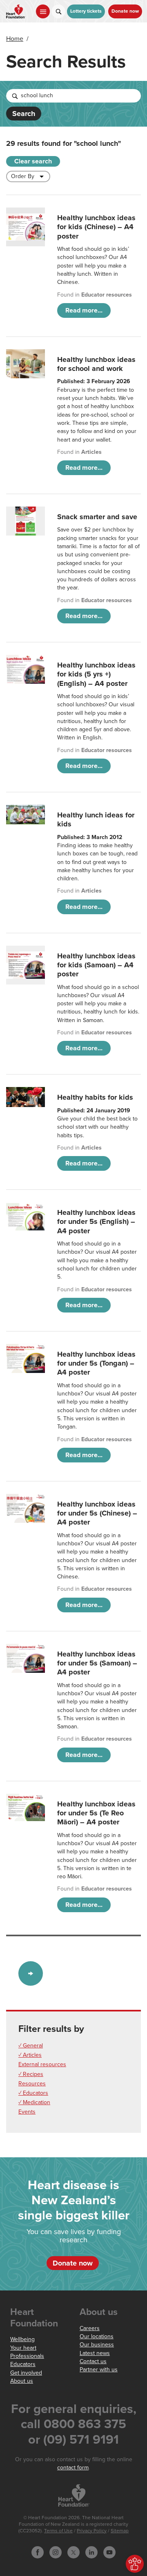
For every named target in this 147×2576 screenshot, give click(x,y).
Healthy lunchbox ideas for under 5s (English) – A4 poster (96, 1222)
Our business (97, 2345)
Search (24, 114)
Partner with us (99, 2370)
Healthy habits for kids (95, 1097)
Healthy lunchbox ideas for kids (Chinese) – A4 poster (96, 227)
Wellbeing (22, 2339)
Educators (23, 2364)
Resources (32, 2084)
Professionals (27, 2356)
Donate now (125, 11)
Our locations (97, 2336)
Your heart (23, 2348)
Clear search (33, 161)
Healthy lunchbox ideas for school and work (96, 364)
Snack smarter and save (97, 517)
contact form (73, 2468)
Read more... (84, 310)
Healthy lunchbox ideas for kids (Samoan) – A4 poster (96, 965)
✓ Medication (34, 2102)
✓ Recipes (31, 2074)
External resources (42, 2064)
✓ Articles (30, 2055)
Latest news (95, 2353)
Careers (90, 2328)
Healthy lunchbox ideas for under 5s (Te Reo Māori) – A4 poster (96, 1813)
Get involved (26, 2373)
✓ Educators (33, 2093)
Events (27, 2112)
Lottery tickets (86, 11)
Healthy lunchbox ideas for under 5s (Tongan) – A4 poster (96, 1363)
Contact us (93, 2361)
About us (22, 2381)
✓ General (31, 2046)
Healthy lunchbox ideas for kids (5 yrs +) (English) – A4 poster (96, 674)
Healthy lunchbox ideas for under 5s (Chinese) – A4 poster (97, 1513)
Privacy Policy (92, 2531)
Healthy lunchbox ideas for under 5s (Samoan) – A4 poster (97, 1663)
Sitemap (120, 2531)
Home (15, 39)
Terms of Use (58, 2531)
